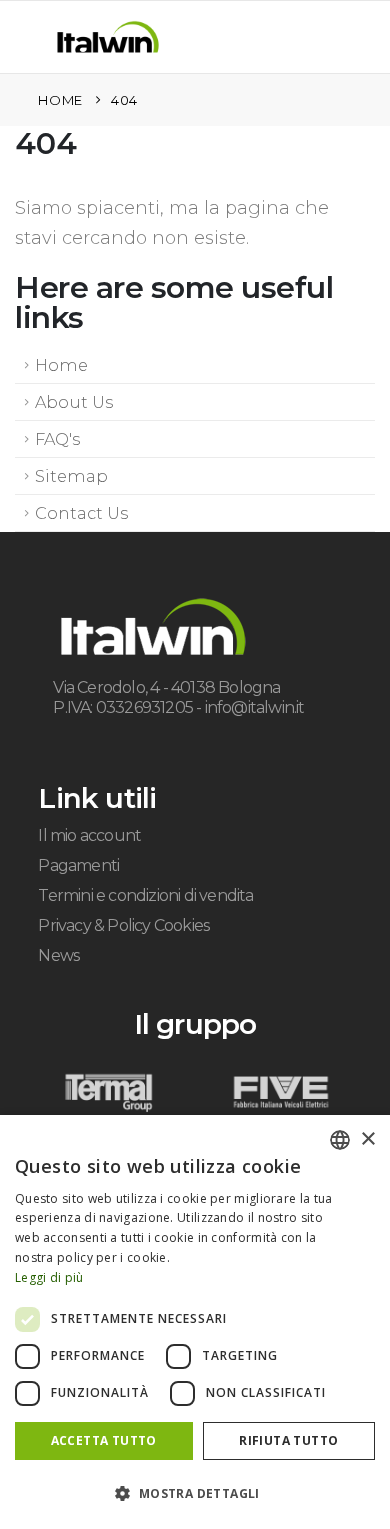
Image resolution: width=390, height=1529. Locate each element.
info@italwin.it (255, 707)
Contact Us (81, 513)
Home (61, 365)
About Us (74, 402)
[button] (38, 41)
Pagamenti (78, 865)
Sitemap (71, 476)
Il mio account (89, 835)
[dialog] (195, 1322)
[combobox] (340, 1140)
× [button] (367, 1139)
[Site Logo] (108, 37)
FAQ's (57, 439)
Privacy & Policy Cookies (123, 925)
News (58, 955)
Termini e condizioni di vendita (145, 895)
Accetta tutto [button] (104, 1440)
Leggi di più (49, 1277)
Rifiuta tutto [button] (288, 1440)
